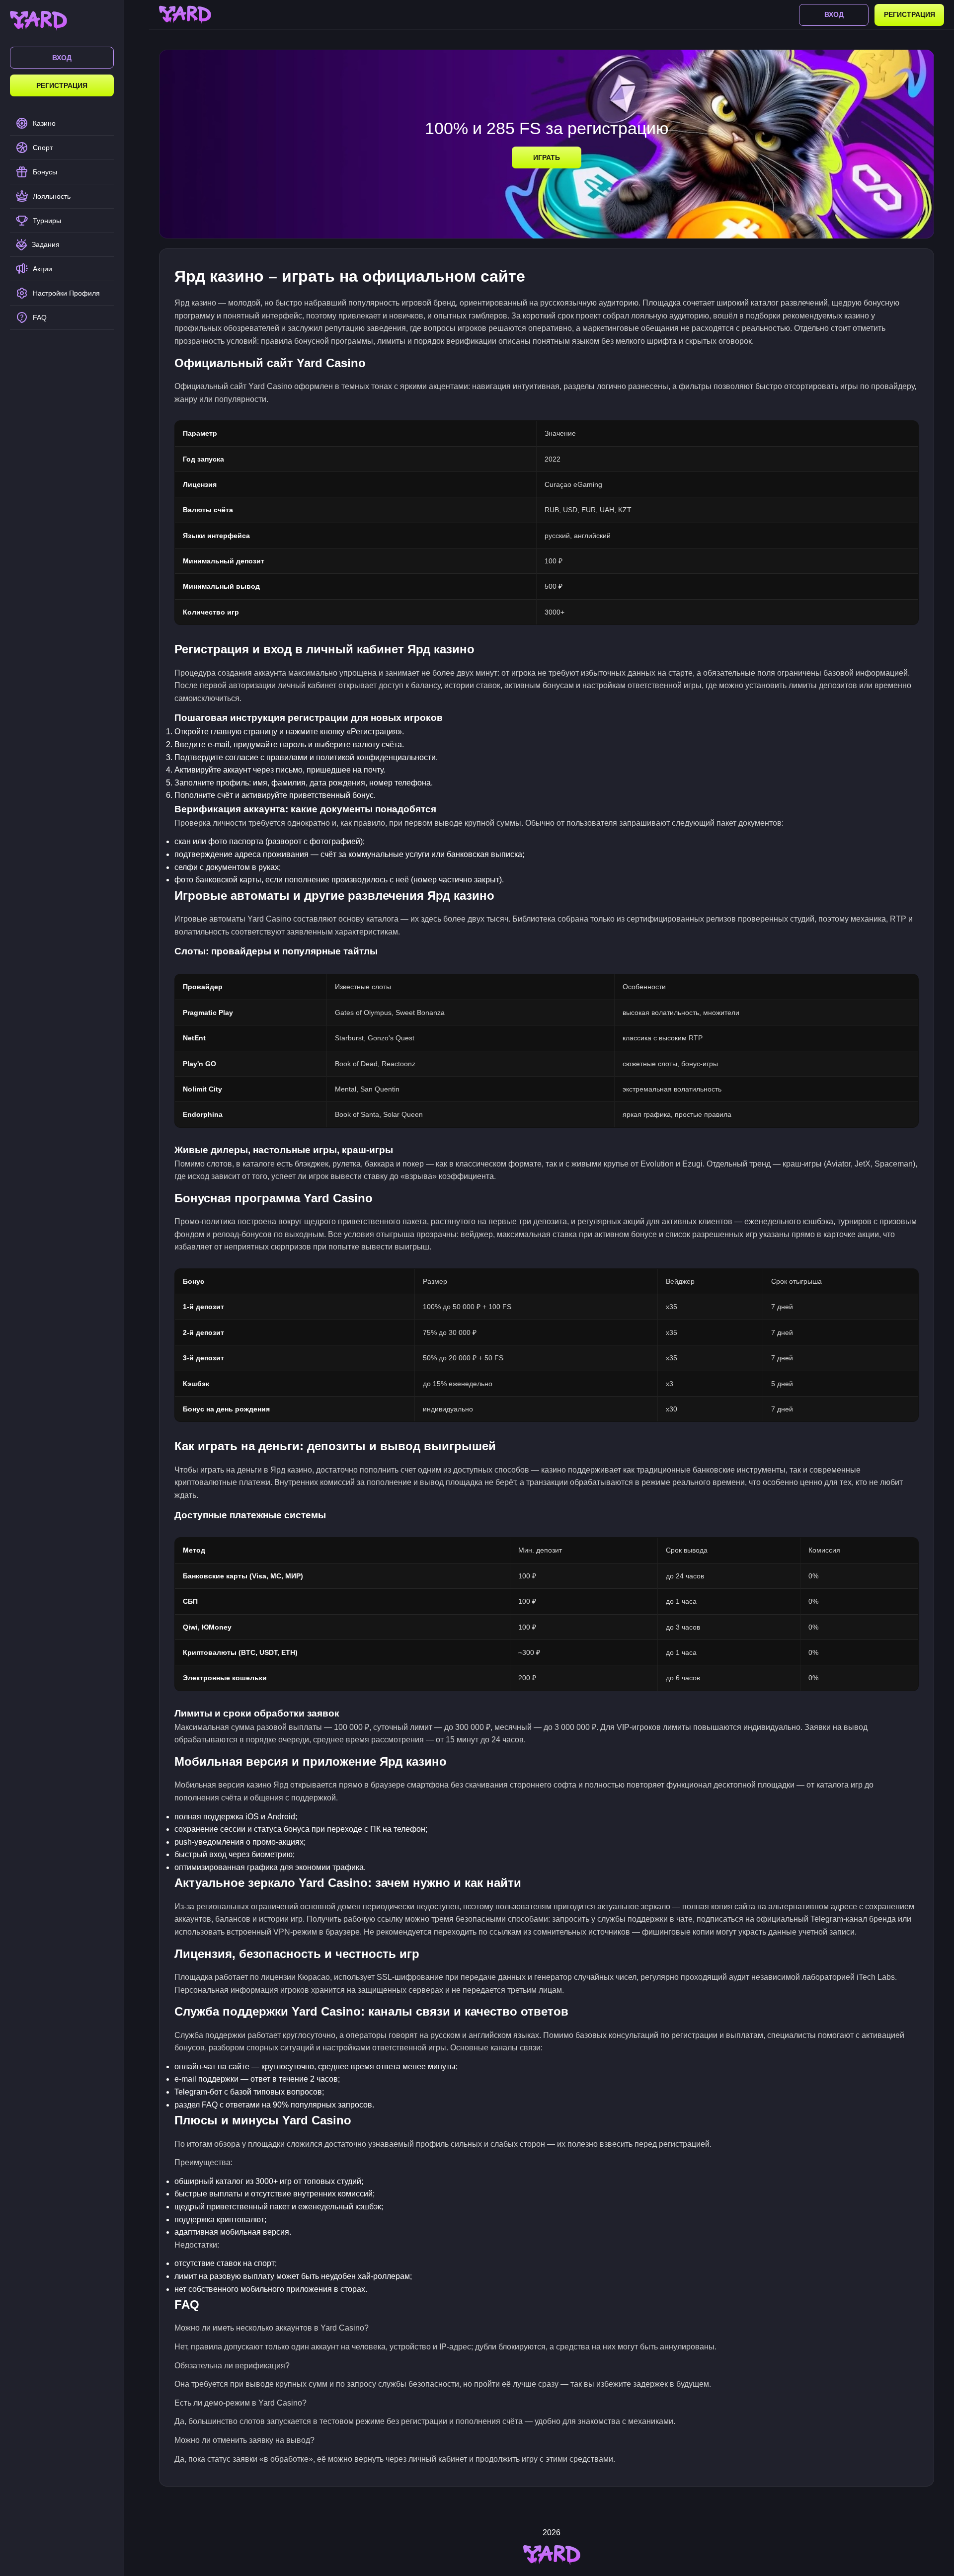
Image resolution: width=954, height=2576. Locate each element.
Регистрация (62, 85)
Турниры (47, 221)
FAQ (40, 317)
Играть (547, 157)
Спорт (43, 148)
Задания (46, 244)
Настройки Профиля (66, 293)
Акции (42, 269)
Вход (62, 58)
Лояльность (52, 196)
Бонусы (45, 172)
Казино (44, 123)
